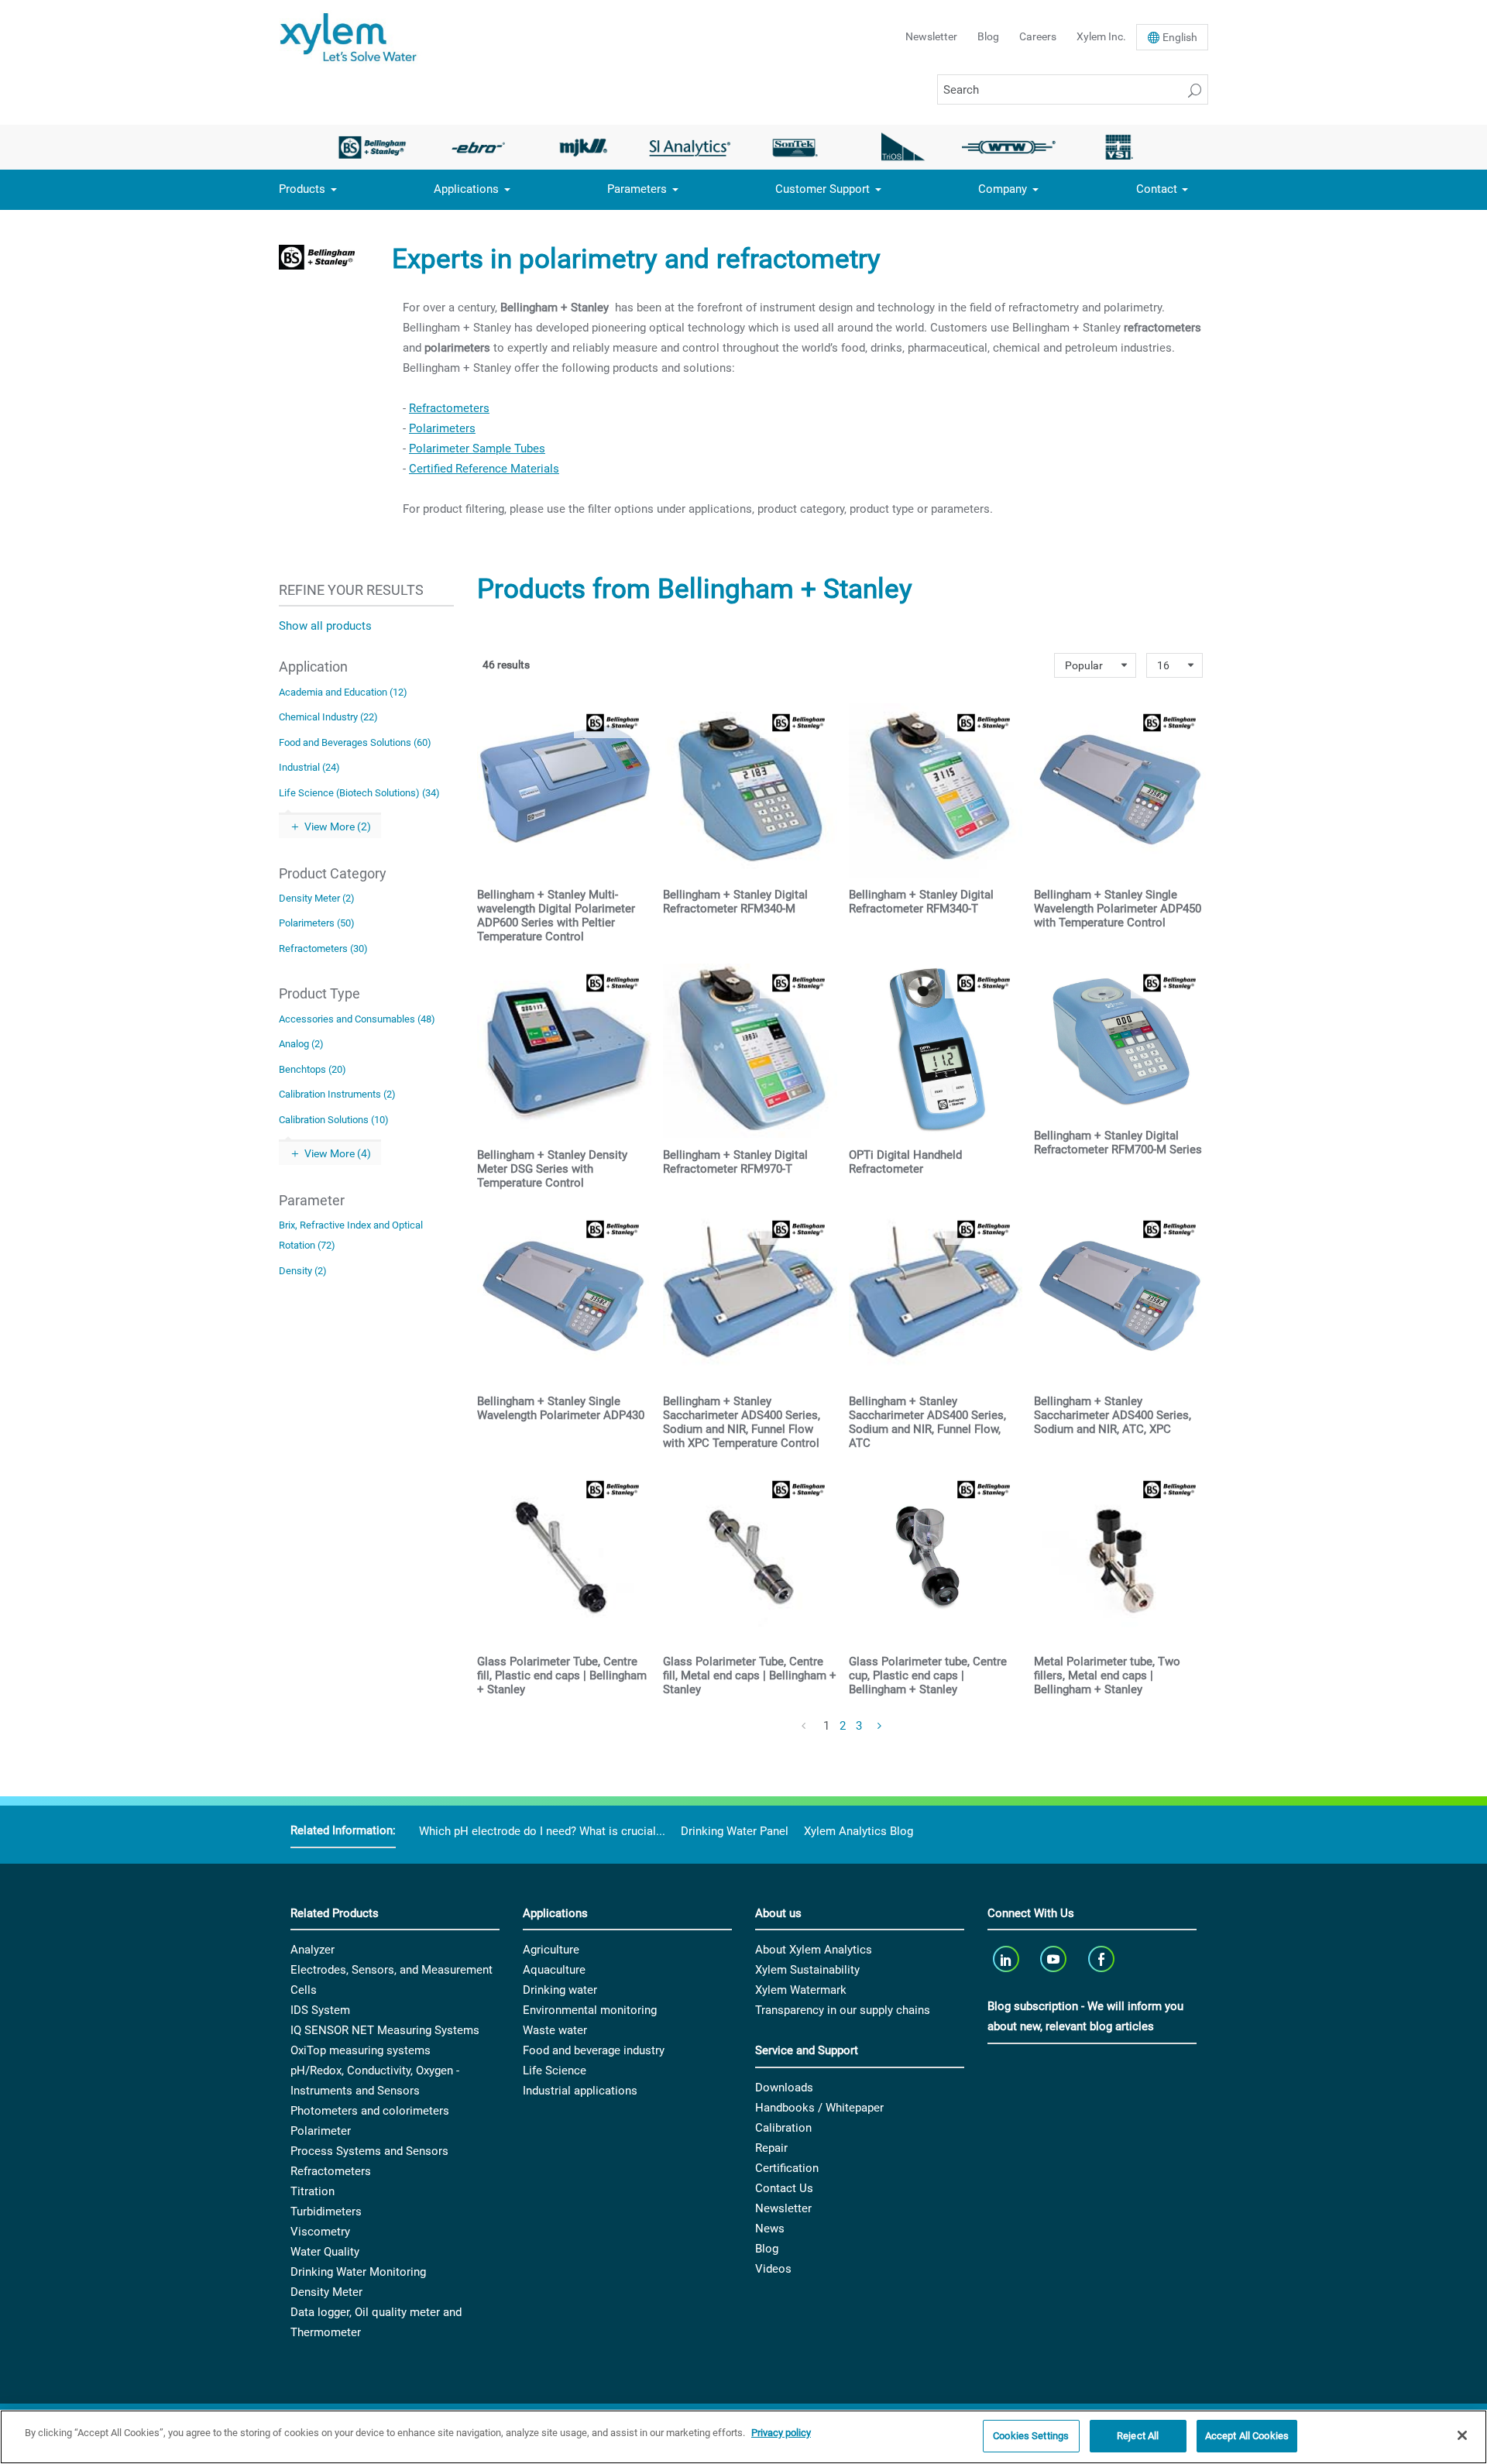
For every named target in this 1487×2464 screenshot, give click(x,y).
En (1180, 37)
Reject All (1138, 2436)
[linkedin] (1007, 1959)
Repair (771, 2148)
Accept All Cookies (1247, 2436)
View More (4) (338, 1153)
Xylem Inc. (1101, 36)
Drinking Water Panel (735, 1831)
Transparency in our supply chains (843, 2010)
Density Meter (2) (317, 898)
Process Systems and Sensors (369, 2151)
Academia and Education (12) (343, 692)
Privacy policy (781, 2433)
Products (302, 189)
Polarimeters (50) (317, 923)
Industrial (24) (309, 767)
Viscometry (320, 2232)
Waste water (555, 2030)
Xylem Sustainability (807, 1970)
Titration (313, 2191)
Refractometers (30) (323, 948)
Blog (988, 36)
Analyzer (313, 1950)
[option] (372, 147)
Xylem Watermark (801, 1990)
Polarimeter (321, 2131)
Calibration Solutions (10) (334, 1120)
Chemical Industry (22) (328, 717)
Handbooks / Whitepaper (819, 2108)
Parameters (637, 189)
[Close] (1462, 2435)
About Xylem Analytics (814, 1950)
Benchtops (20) (313, 1069)
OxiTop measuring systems (361, 2050)
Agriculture (551, 1950)
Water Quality (325, 2252)
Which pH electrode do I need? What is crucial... (542, 1831)
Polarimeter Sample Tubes (477, 448)
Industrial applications (580, 2091)
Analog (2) (301, 1044)
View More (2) (338, 826)
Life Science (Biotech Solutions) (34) (359, 793)
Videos (773, 2269)
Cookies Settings (1031, 2436)
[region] (743, 2437)
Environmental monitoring (590, 2010)
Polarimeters (442, 428)
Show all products (325, 626)
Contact (1157, 189)
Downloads (784, 2088)
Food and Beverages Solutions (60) (355, 742)
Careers (1038, 36)
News (770, 2229)
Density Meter (326, 2292)
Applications (466, 189)
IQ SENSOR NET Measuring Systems (385, 2030)
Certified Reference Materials (484, 469)
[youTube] (1055, 1959)
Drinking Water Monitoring (358, 2272)
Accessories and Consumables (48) (357, 1019)
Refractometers (449, 408)
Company (1003, 189)
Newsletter (931, 36)
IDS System (320, 2010)
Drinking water (560, 1990)
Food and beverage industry (594, 2050)
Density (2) (303, 1271)
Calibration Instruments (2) (337, 1094)
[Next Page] (881, 1727)
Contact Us (784, 2188)
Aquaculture (554, 1970)
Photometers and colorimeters (370, 2111)
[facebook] (1102, 1959)
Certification (787, 2168)
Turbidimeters (326, 2211)
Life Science (555, 2071)
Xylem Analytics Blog (859, 1831)
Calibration (783, 2128)
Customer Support (822, 189)
